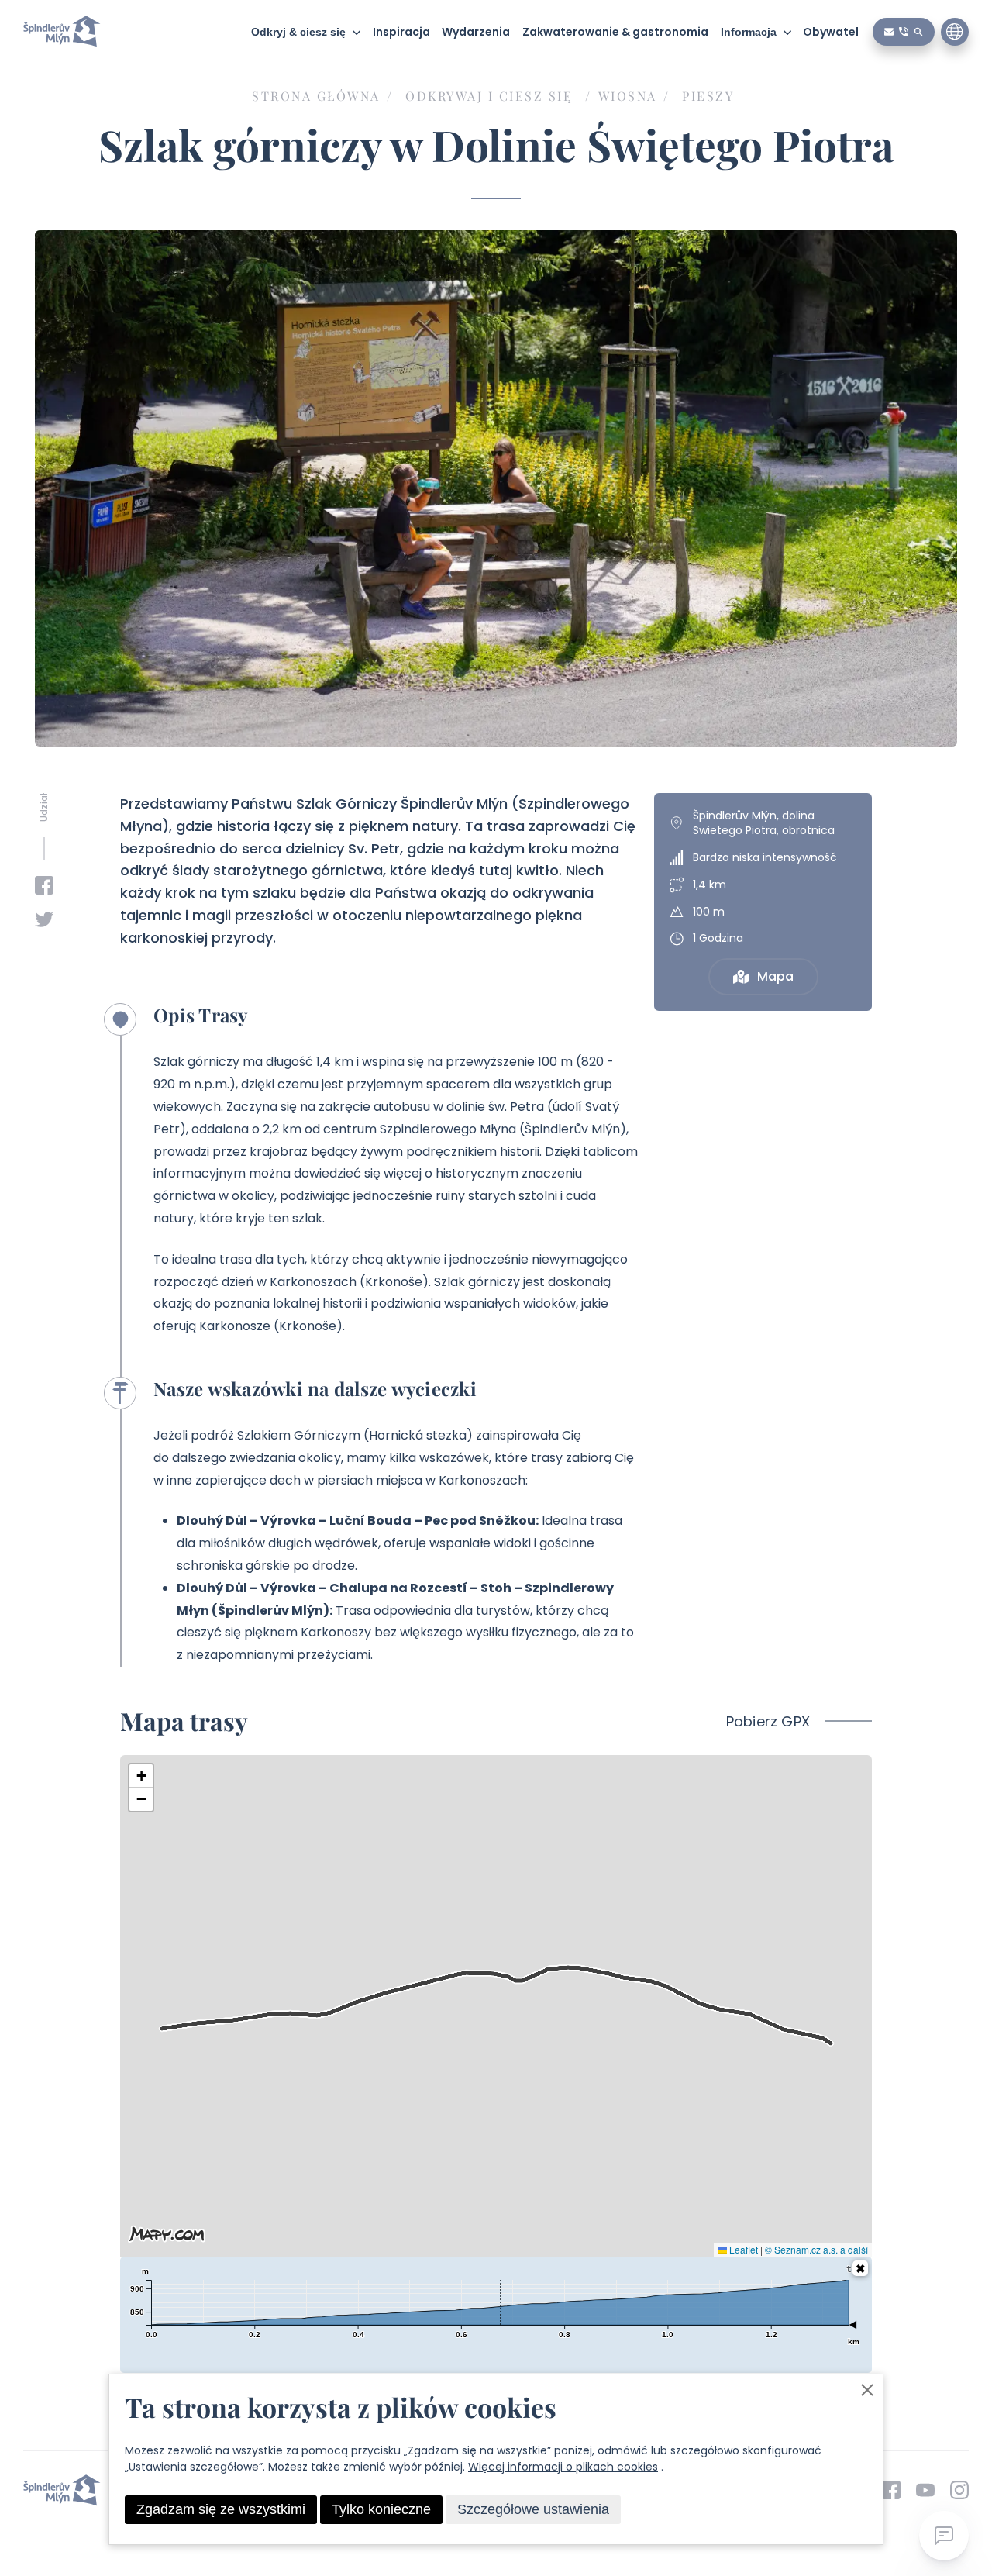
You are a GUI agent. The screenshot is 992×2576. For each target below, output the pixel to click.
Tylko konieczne (381, 2509)
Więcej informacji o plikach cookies (563, 2467)
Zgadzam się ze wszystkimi (221, 2509)
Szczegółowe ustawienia (533, 2509)
